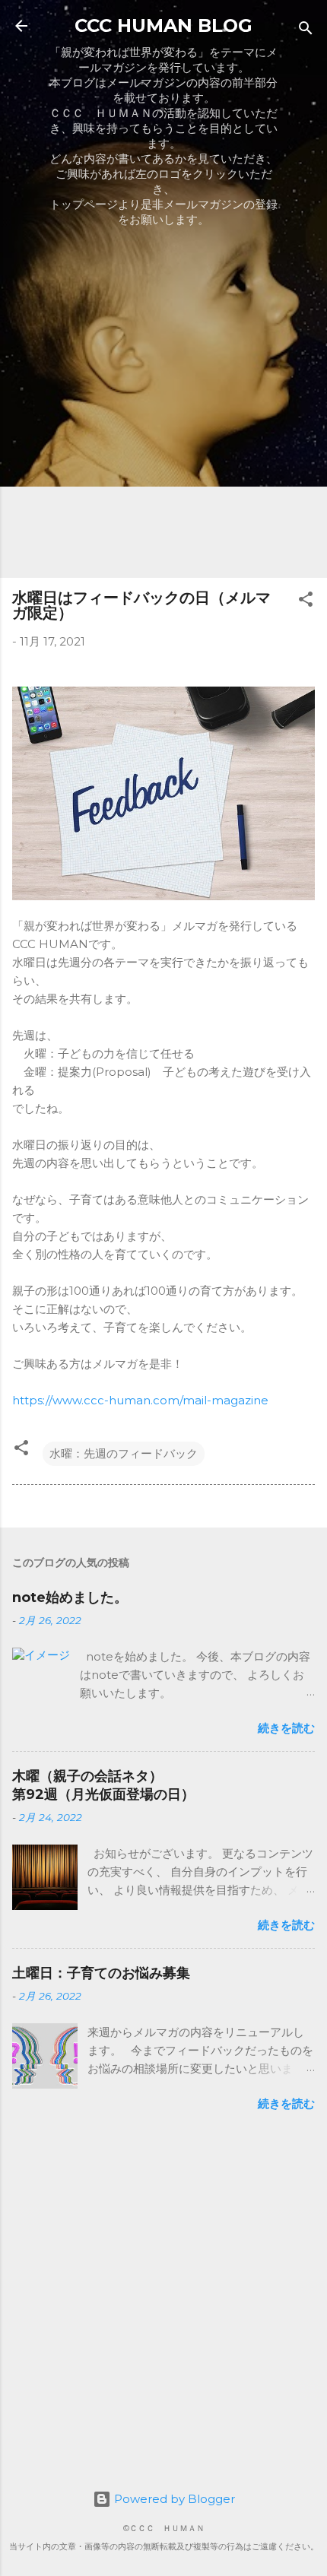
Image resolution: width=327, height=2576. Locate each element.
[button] (306, 602)
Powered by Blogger (173, 2499)
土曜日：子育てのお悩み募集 (101, 1973)
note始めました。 (70, 1597)
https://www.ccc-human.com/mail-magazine (140, 1400)
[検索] (306, 31)
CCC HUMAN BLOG (163, 25)
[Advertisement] (163, 402)
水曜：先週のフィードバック (124, 1453)
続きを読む (286, 1728)
